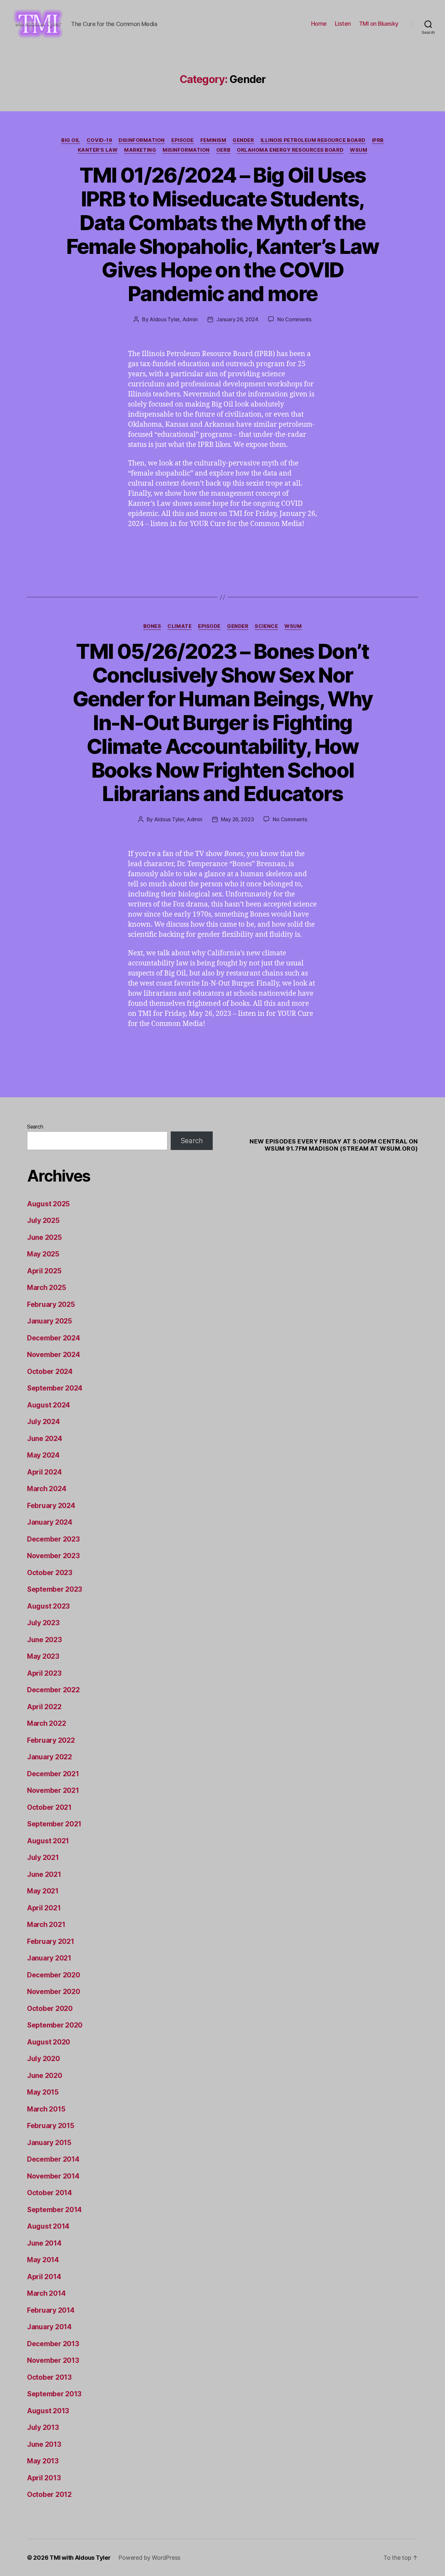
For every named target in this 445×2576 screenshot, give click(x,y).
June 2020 (45, 2076)
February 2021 (51, 1941)
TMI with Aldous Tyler (80, 2558)
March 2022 (46, 1723)
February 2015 (51, 2126)
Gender (243, 140)
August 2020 (49, 2042)
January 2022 (50, 1757)
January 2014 (49, 2327)
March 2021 (46, 1925)
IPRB (378, 140)
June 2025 (44, 1237)
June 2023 (44, 1640)
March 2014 (46, 2293)
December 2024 (54, 1338)
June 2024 (45, 1439)
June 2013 (44, 2444)
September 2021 (54, 1824)
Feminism (213, 140)
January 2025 (50, 1321)
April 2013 (44, 2478)
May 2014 (43, 2260)
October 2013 (49, 2377)
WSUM (359, 150)
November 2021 (53, 1790)
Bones (152, 626)
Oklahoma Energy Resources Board (290, 150)
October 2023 (50, 1573)
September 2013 (54, 2394)
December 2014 (53, 2159)
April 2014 (44, 2277)
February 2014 (51, 2310)
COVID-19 (99, 140)
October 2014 (50, 2193)
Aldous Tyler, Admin (174, 319)
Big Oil (71, 140)
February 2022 (51, 1740)
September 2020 (55, 2025)
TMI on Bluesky (379, 24)
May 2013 (43, 2461)
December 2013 (53, 2344)
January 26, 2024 (237, 319)
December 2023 (53, 1539)
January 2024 (50, 1522)
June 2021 (44, 1874)
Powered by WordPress (149, 2558)
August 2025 (48, 1204)
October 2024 (50, 1371)
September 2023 (55, 1589)
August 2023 (48, 1606)
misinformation (186, 150)
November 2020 (54, 1992)
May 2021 (43, 1891)
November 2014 (53, 2176)
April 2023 (44, 1673)
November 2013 (53, 2360)
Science (266, 626)
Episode (183, 140)
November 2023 (53, 1556)
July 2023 (43, 1623)
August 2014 (48, 2226)
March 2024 (47, 1489)
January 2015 (49, 2143)
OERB (223, 150)
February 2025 (51, 1304)
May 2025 (43, 1254)
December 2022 (53, 1690)
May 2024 (43, 1455)
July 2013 (43, 2427)
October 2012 (49, 2494)
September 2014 (54, 2210)
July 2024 (43, 1422)
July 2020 (43, 2059)
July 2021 (43, 1857)
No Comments (294, 319)
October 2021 (49, 1807)
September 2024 (55, 1388)
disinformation (142, 140)
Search (35, 1127)
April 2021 (44, 1908)
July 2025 (43, 1220)
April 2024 (44, 1472)
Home (319, 24)
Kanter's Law (98, 150)
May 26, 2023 (237, 819)
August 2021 (48, 1841)
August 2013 (48, 2411)
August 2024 (49, 1405)
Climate (179, 626)
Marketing (140, 150)
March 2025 (46, 1288)
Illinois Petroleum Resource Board (313, 140)
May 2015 (43, 2092)
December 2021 (53, 1774)
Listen (343, 24)
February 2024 (51, 1506)
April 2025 (44, 1271)
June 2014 (44, 2243)
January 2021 (49, 1958)
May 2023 (43, 1656)
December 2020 (54, 1975)
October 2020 (50, 2008)
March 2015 (46, 2109)
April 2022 (44, 1707)
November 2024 (54, 1355)
